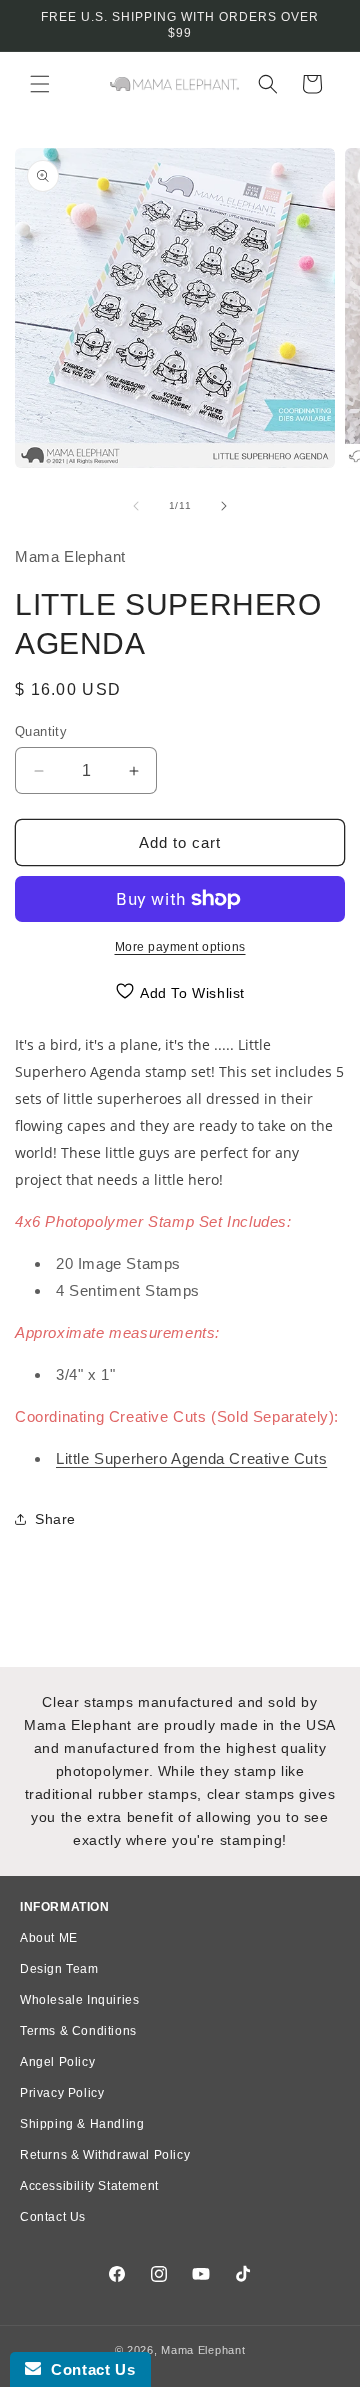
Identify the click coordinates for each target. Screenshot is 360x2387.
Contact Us (53, 2217)
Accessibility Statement (89, 2186)
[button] (40, 84)
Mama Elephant (203, 2350)
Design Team (59, 1969)
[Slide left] (136, 506)
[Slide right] (224, 506)
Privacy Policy (62, 2093)
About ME (49, 1938)
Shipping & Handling (82, 2124)
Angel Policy (57, 2062)
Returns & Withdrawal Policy (105, 2155)
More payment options (180, 947)
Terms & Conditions (78, 2031)
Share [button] (55, 1519)
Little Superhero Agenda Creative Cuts (191, 1458)
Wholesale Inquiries (79, 2000)
